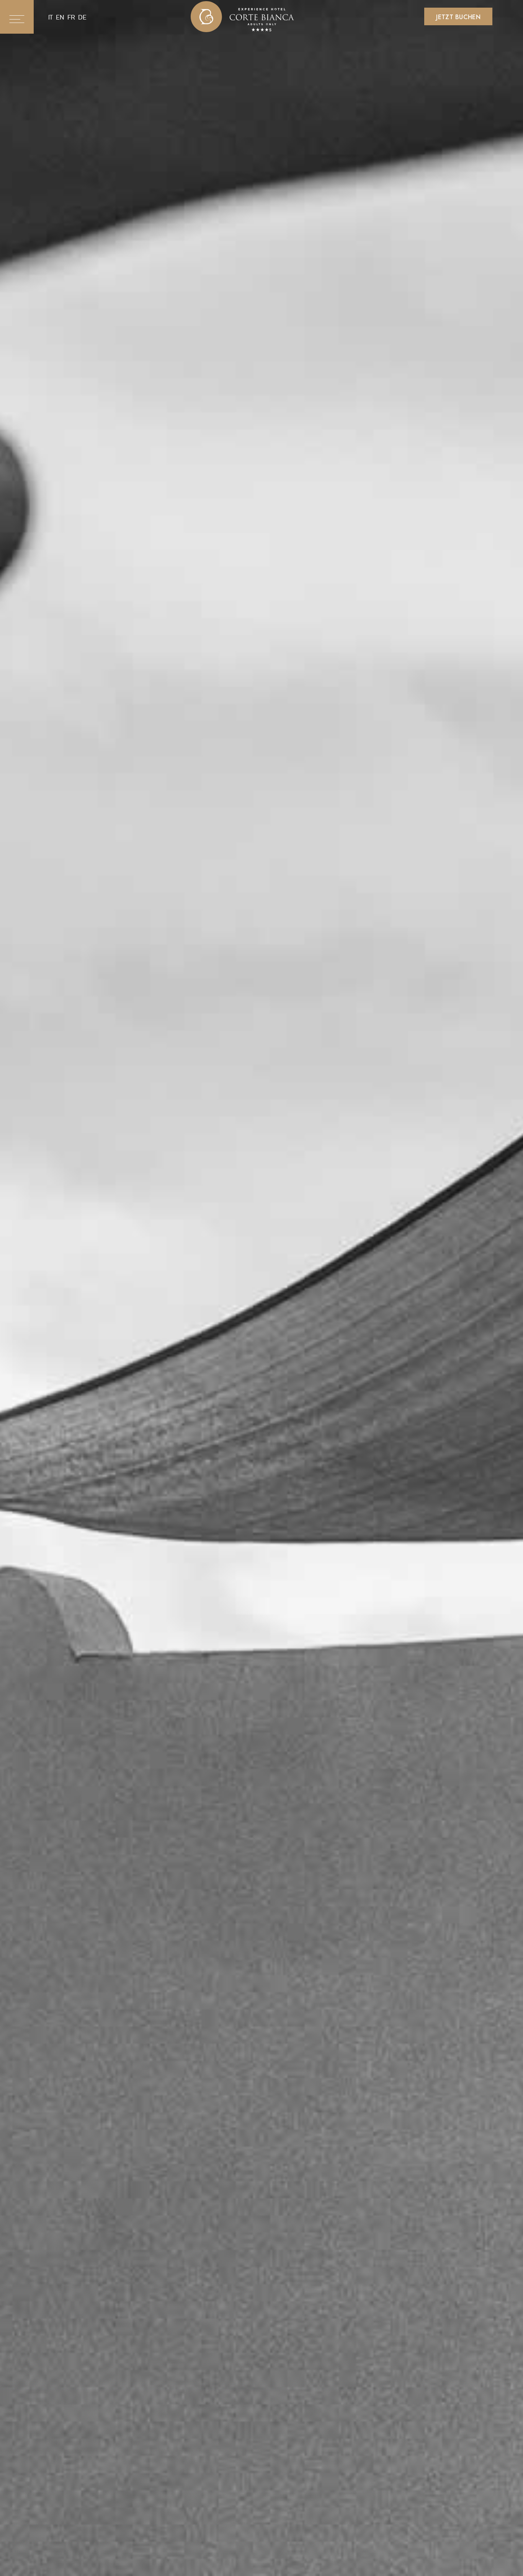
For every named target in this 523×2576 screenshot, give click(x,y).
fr (71, 17)
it (51, 17)
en (60, 17)
